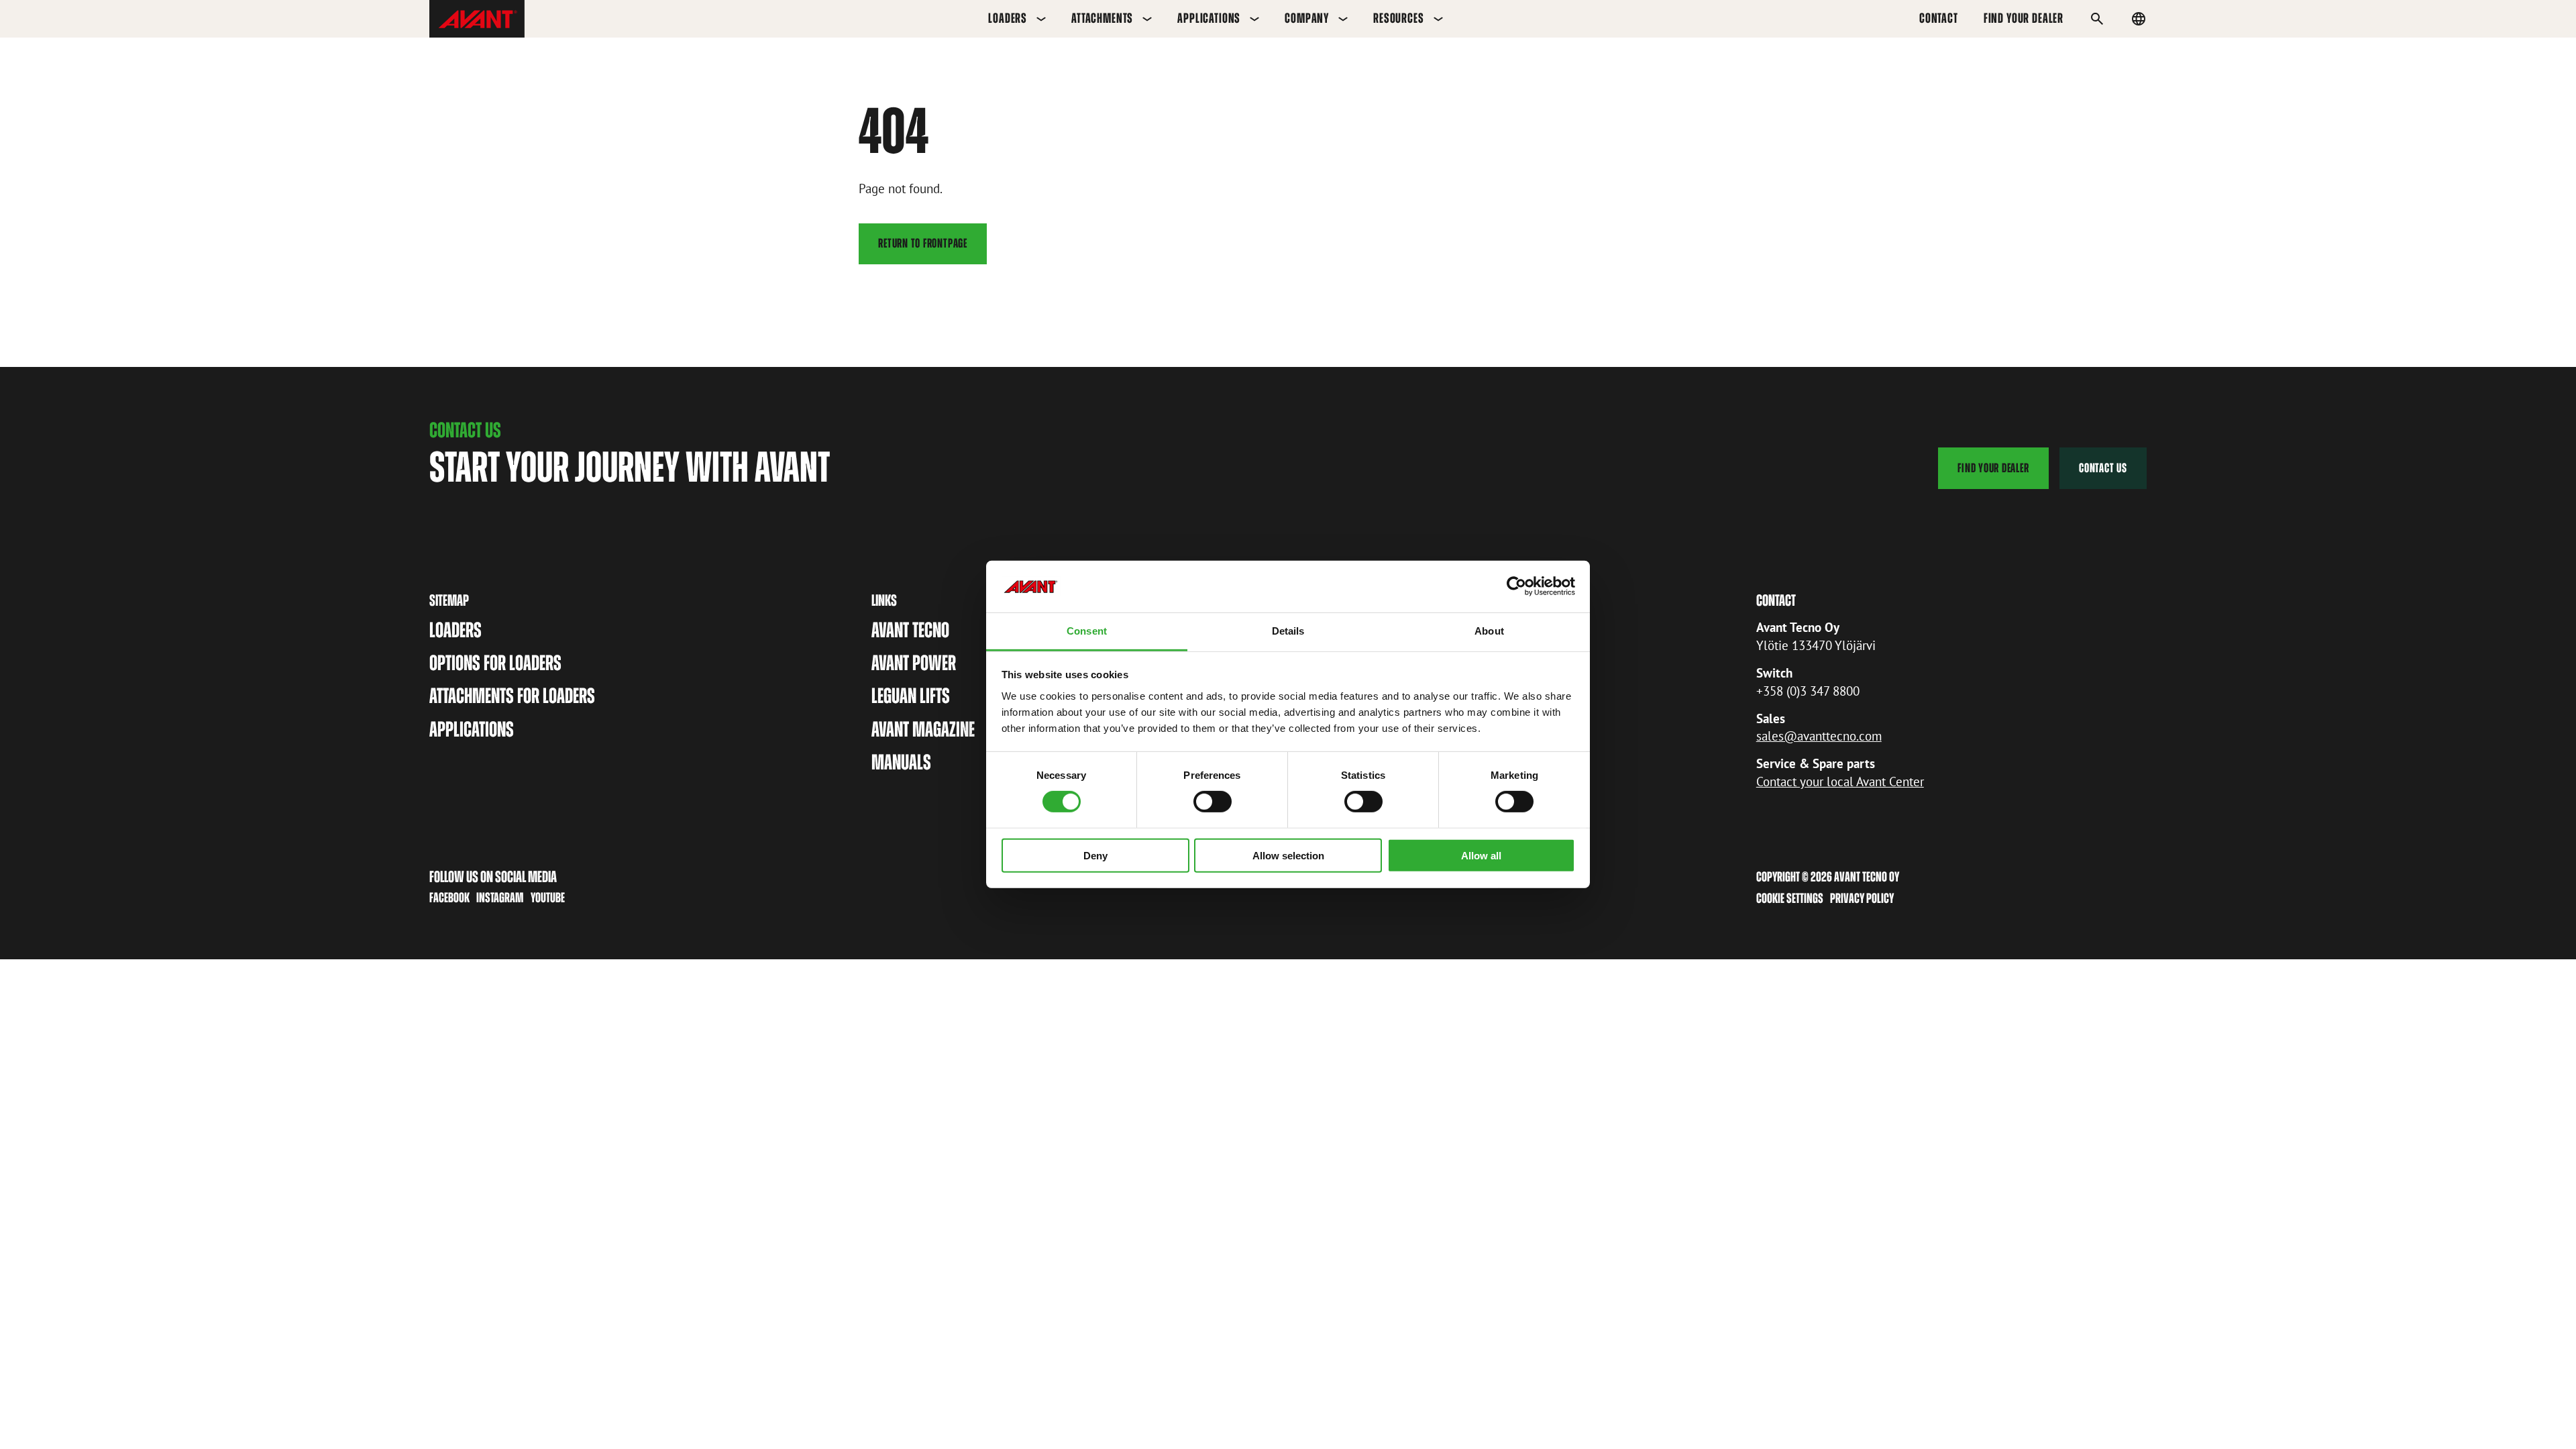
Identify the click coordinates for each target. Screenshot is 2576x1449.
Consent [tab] (1087, 631)
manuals (901, 762)
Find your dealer (2024, 18)
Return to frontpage (923, 243)
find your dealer (1993, 468)
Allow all (1481, 855)
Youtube (548, 898)
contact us (2103, 468)
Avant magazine (923, 729)
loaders (455, 630)
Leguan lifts (911, 696)
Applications (1209, 18)
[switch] (1213, 802)
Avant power (914, 663)
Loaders (1008, 18)
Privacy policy (1862, 898)
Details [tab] (1288, 631)
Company (1307, 18)
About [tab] (1489, 631)
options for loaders (495, 663)
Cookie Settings (1790, 898)
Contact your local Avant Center (1840, 781)
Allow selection (1288, 855)
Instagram (500, 898)
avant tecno (910, 630)
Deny (1095, 855)
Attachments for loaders (512, 696)
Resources (1399, 18)
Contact (1939, 18)
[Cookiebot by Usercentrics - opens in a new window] (1516, 586)
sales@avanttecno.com (1819, 736)
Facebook (449, 898)
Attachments (1102, 18)
